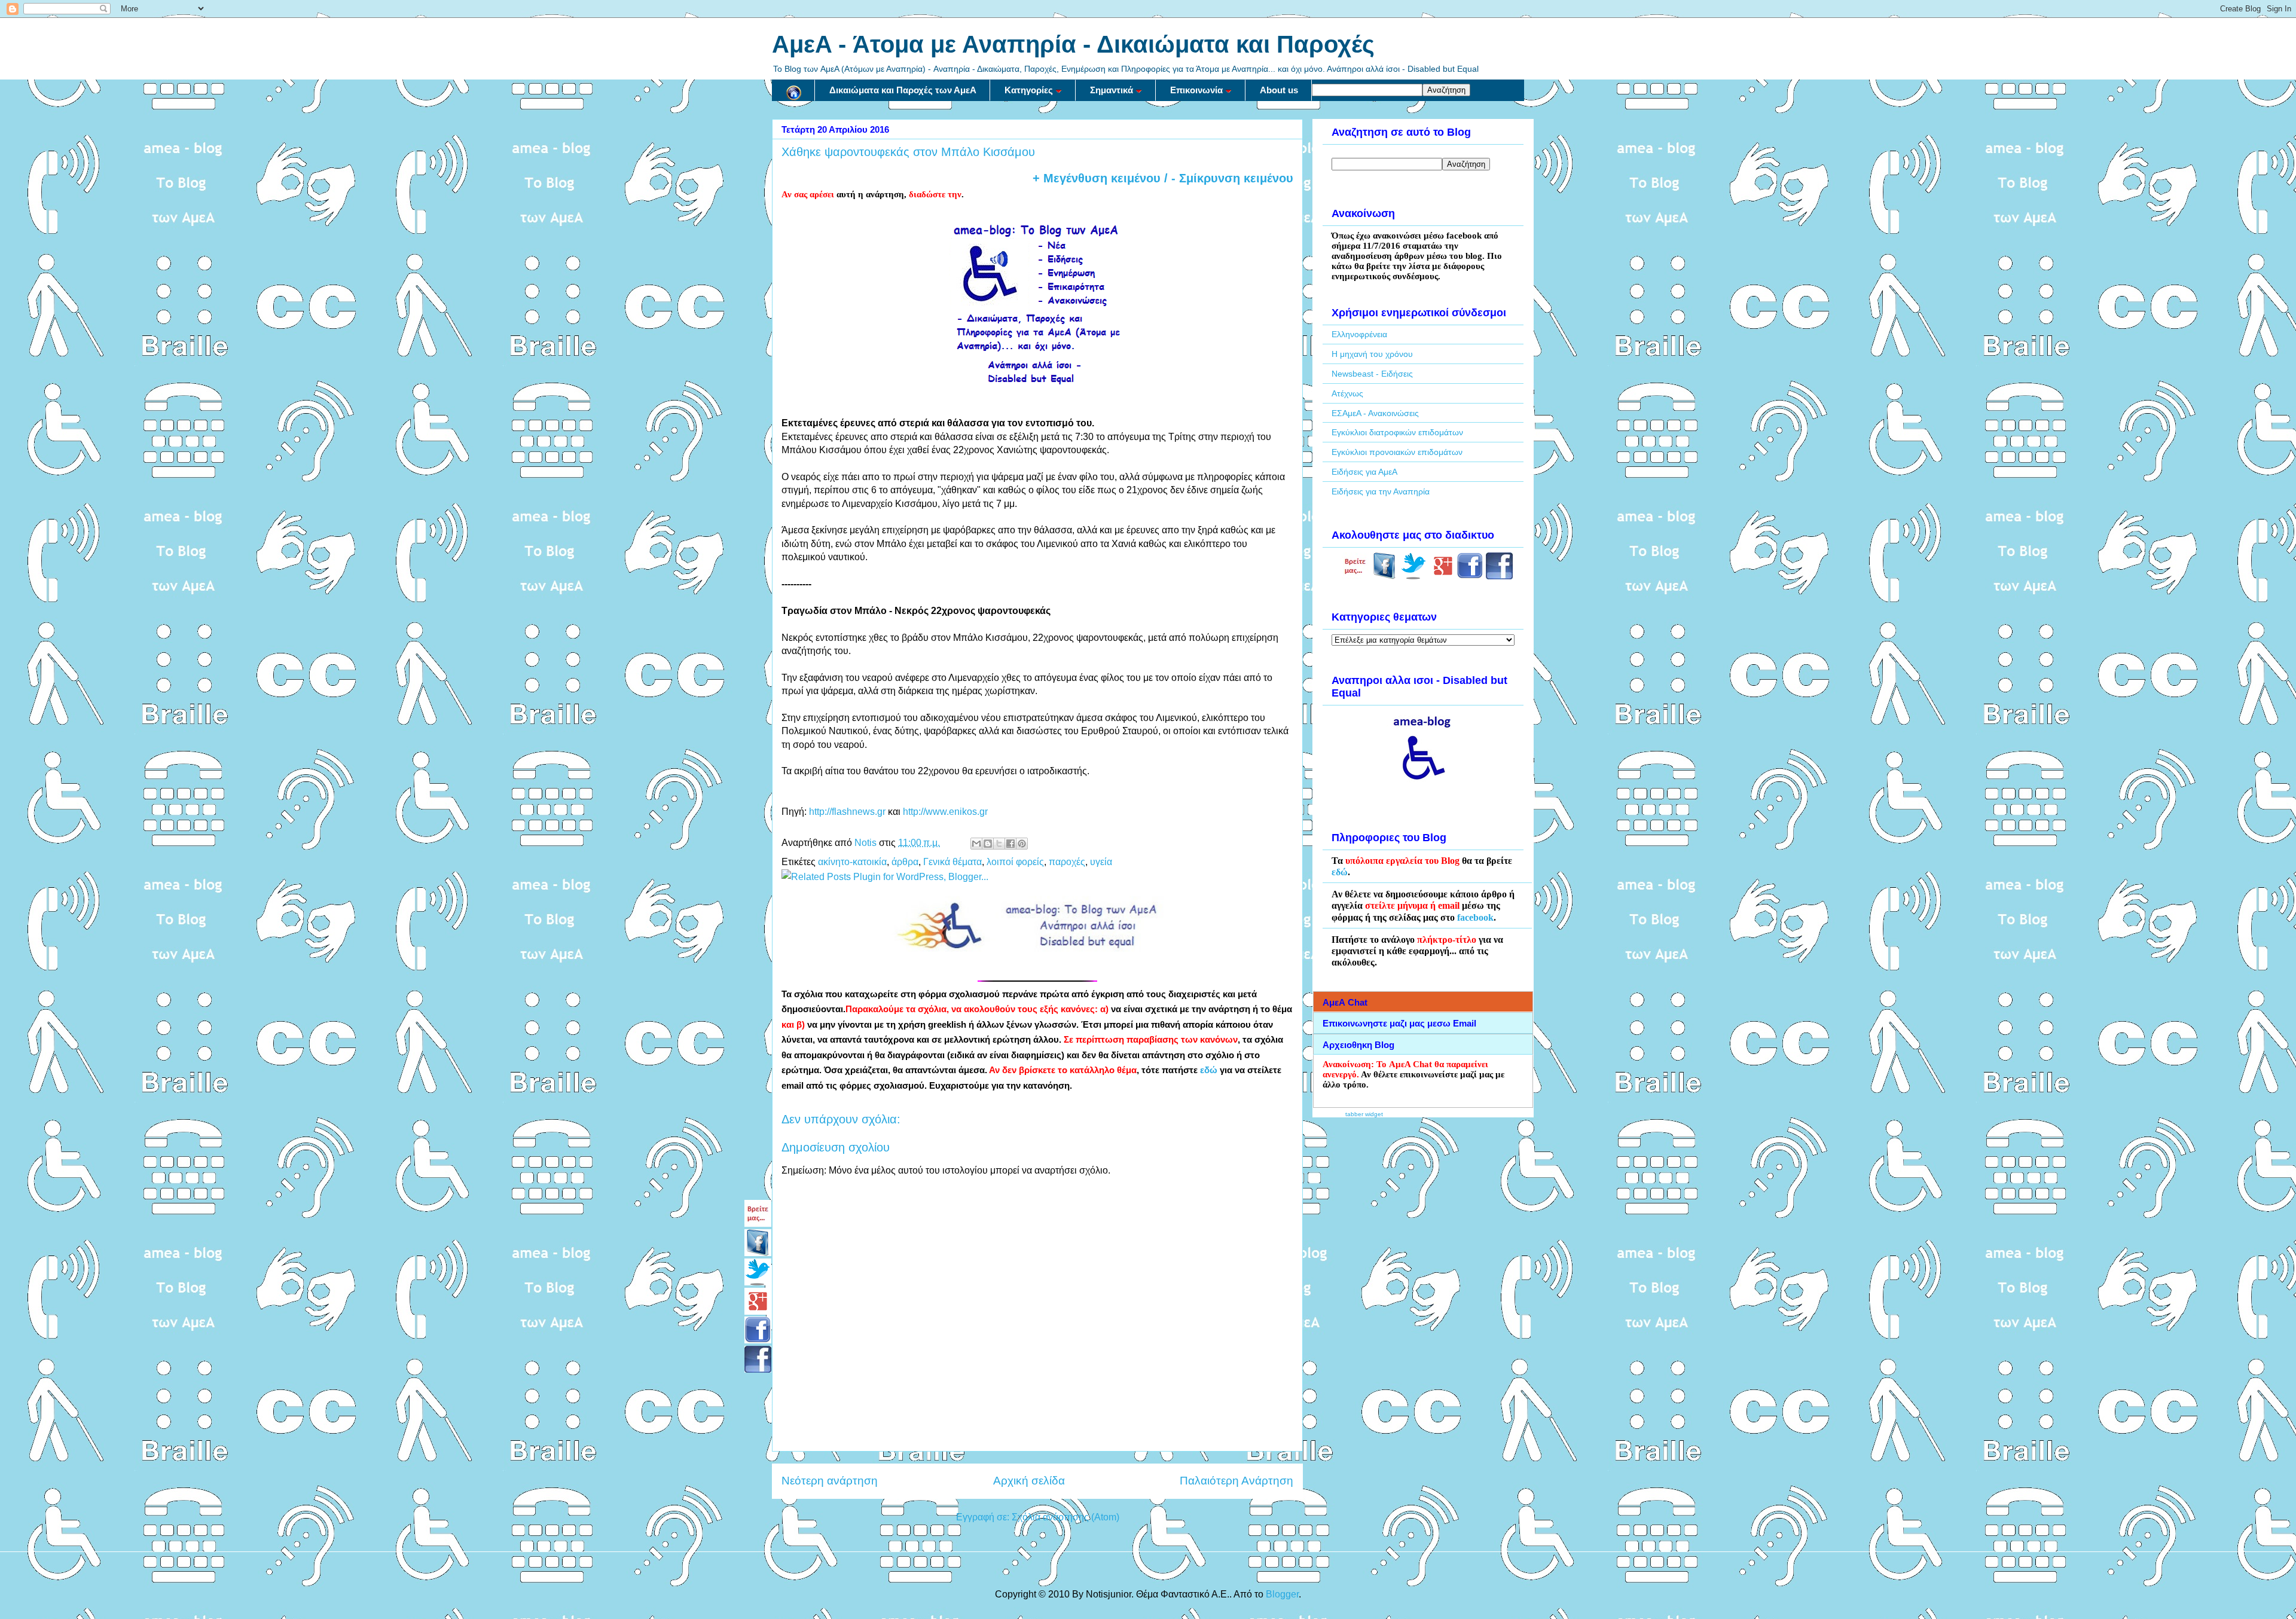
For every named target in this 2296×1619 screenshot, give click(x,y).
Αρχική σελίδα (1029, 1481)
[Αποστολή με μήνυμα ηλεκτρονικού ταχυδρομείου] (976, 844)
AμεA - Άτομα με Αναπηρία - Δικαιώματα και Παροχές (1073, 44)
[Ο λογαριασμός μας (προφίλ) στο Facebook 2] (1499, 576)
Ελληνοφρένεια (1359, 334)
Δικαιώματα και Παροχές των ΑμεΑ (903, 90)
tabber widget (1364, 1114)
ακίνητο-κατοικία (852, 862)
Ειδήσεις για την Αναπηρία (1381, 491)
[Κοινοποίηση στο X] (999, 844)
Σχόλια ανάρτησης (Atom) (1065, 1517)
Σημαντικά (1112, 90)
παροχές (1067, 862)
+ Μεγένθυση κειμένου (1097, 178)
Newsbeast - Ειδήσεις (1372, 374)
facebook (1475, 917)
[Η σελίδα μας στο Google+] (1443, 576)
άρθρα (905, 862)
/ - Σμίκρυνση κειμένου (1227, 178)
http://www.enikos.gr (945, 812)
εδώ (1209, 1070)
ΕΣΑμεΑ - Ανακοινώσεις (1375, 413)
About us (1279, 90)
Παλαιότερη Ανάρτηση (1236, 1481)
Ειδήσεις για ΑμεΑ (1364, 472)
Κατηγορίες (1029, 90)
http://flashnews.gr (847, 812)
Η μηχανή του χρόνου (1372, 354)
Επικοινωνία (1196, 90)
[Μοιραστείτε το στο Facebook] (1010, 844)
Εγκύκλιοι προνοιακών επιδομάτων (1397, 452)
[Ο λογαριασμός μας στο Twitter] (1414, 576)
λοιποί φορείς (1015, 862)
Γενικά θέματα (952, 862)
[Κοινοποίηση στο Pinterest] (1022, 844)
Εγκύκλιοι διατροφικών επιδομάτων (1397, 432)
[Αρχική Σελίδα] (793, 90)
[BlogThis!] (988, 844)
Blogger (1282, 1594)
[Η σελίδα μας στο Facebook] (1384, 576)
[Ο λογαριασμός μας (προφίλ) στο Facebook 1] (1470, 576)
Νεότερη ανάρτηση (830, 1481)
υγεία (1101, 862)
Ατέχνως (1347, 393)
